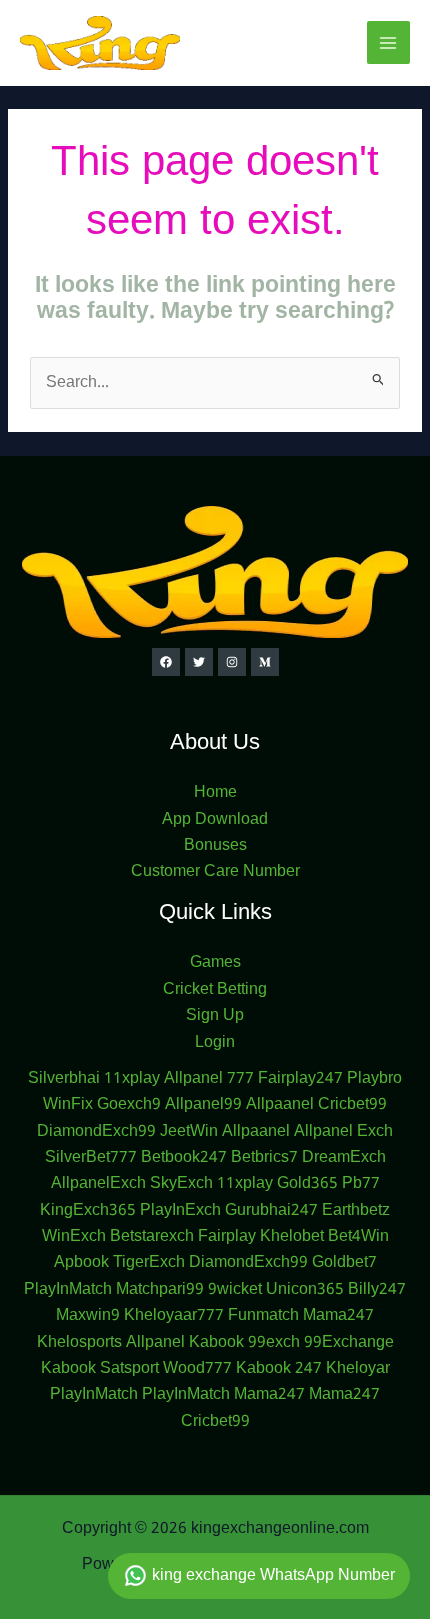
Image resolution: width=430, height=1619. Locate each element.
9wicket (235, 1290)
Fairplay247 (300, 1079)
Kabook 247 (279, 1369)
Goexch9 (129, 1105)
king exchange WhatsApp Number (271, 1576)
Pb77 (361, 1184)
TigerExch (149, 1263)
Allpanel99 (203, 1105)
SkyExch (181, 1184)
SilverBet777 (91, 1158)
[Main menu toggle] (388, 42)
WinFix (68, 1105)
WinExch (74, 1237)
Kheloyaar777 (174, 1316)
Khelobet (292, 1237)
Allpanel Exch (343, 1132)
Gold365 (307, 1184)
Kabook (216, 1343)
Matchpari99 (160, 1290)
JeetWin (189, 1132)
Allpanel (155, 1343)
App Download (215, 820)
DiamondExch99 (96, 1132)
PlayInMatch (68, 1290)
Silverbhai (64, 1079)
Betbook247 (184, 1158)
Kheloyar (358, 1369)
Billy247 (377, 1290)
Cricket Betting (215, 990)
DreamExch (344, 1158)
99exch (274, 1343)
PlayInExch (180, 1211)
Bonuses (215, 846)
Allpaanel (280, 1105)
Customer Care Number (215, 872)
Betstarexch (152, 1237)
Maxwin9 (88, 1316)
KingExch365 (88, 1211)
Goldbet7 (344, 1263)
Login (215, 1043)
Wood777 (197, 1369)
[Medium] (265, 662)
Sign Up (215, 1016)
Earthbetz (356, 1211)
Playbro (374, 1079)
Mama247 (338, 1316)
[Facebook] (166, 662)
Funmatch (263, 1316)
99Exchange (349, 1343)
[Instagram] (232, 662)
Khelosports (79, 1343)
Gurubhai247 (271, 1211)
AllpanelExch (98, 1184)
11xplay (132, 1079)
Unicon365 (305, 1290)
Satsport (129, 1369)
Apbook (81, 1263)
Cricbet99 (352, 1105)
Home (215, 793)
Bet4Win (358, 1237)
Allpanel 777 (209, 1079)
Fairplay (227, 1237)
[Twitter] (199, 662)
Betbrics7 (264, 1158)
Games (215, 963)
